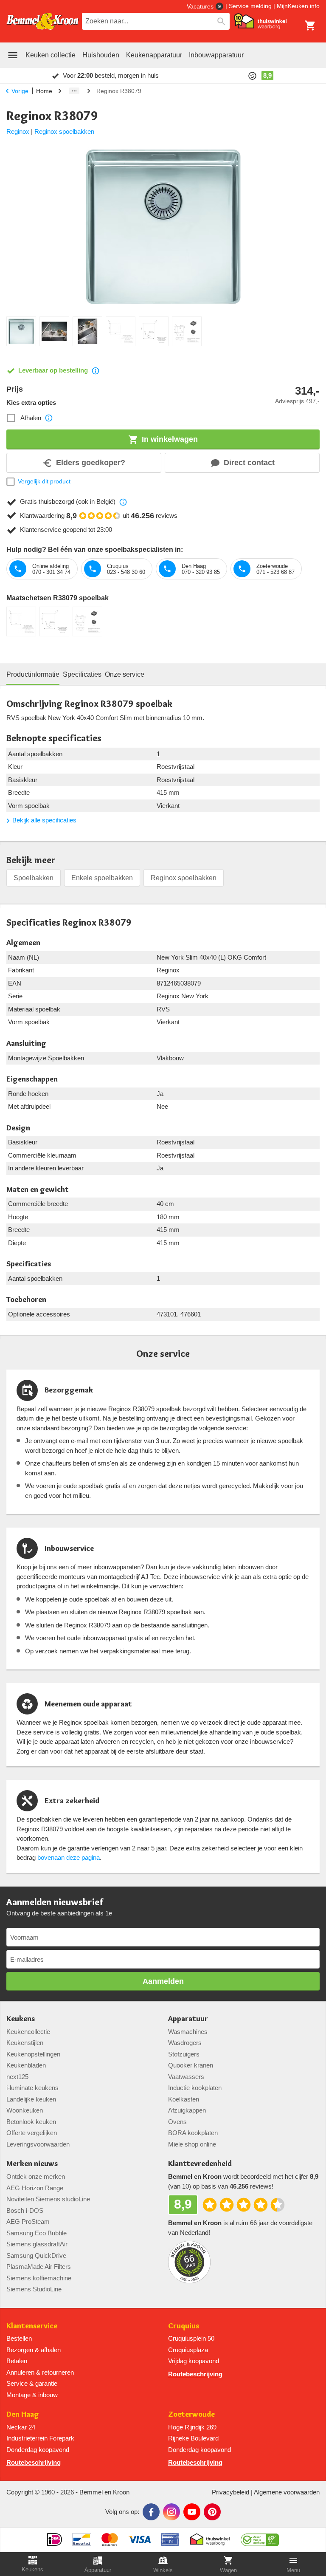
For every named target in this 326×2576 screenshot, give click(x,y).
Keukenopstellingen (33, 2054)
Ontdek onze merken (36, 2176)
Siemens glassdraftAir (37, 2244)
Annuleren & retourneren (40, 2372)
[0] (310, 25)
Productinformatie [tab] (33, 674)
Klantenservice (32, 2326)
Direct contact (249, 463)
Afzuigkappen (187, 2110)
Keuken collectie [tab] (51, 55)
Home (44, 91)
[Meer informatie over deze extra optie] (49, 418)
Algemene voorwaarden (287, 2492)
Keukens (21, 2019)
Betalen (17, 2361)
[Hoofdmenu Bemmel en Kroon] (13, 55)
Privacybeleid (230, 2492)
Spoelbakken (34, 878)
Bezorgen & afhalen (34, 2350)
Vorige (20, 91)
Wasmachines (188, 2032)
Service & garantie (32, 2383)
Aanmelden (163, 1981)
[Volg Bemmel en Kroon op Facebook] (151, 2512)
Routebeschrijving (195, 2374)
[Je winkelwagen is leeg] (310, 25)
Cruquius (184, 2326)
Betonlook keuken (31, 2122)
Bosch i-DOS (25, 2210)
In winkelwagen (170, 439)
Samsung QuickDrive (36, 2255)
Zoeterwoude (191, 2414)
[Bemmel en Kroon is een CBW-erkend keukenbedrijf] (260, 2536)
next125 (17, 2077)
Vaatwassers (186, 2077)
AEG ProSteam (28, 2222)
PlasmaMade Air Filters (39, 2267)
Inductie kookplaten (195, 2088)
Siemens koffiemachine (39, 2278)
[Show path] (74, 91)
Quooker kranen (191, 2065)
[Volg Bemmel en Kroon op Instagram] (171, 2512)
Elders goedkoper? (91, 463)
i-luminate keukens (32, 2088)
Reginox (18, 131)
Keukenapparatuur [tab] (154, 55)
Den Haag (23, 2414)
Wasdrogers (185, 2043)
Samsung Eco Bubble (37, 2233)
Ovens (177, 2122)
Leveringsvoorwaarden (38, 2144)
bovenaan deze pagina (69, 1857)
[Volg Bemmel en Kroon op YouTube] (192, 2512)
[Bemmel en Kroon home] (42, 21)
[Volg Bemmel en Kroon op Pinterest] (212, 2512)
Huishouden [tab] (101, 55)
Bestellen (19, 2338)
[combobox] (156, 21)
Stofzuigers (184, 2054)
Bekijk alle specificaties (44, 820)
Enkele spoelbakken (102, 878)
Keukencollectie (28, 2032)
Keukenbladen (26, 2065)
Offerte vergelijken (32, 2133)
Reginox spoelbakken (64, 131)
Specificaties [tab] (82, 674)
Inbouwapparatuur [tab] (216, 55)
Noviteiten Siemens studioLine (48, 2199)
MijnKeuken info (298, 6)
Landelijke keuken (31, 2099)
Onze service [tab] (125, 674)
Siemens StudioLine (34, 2289)
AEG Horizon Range (35, 2188)
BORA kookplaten (193, 2133)
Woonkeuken (25, 2110)
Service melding (250, 6)
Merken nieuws (32, 2164)
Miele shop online (192, 2144)
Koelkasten (184, 2099)
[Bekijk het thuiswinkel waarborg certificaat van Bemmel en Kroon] (260, 21)
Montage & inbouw (32, 2395)
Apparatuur (188, 2019)
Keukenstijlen (25, 2043)
